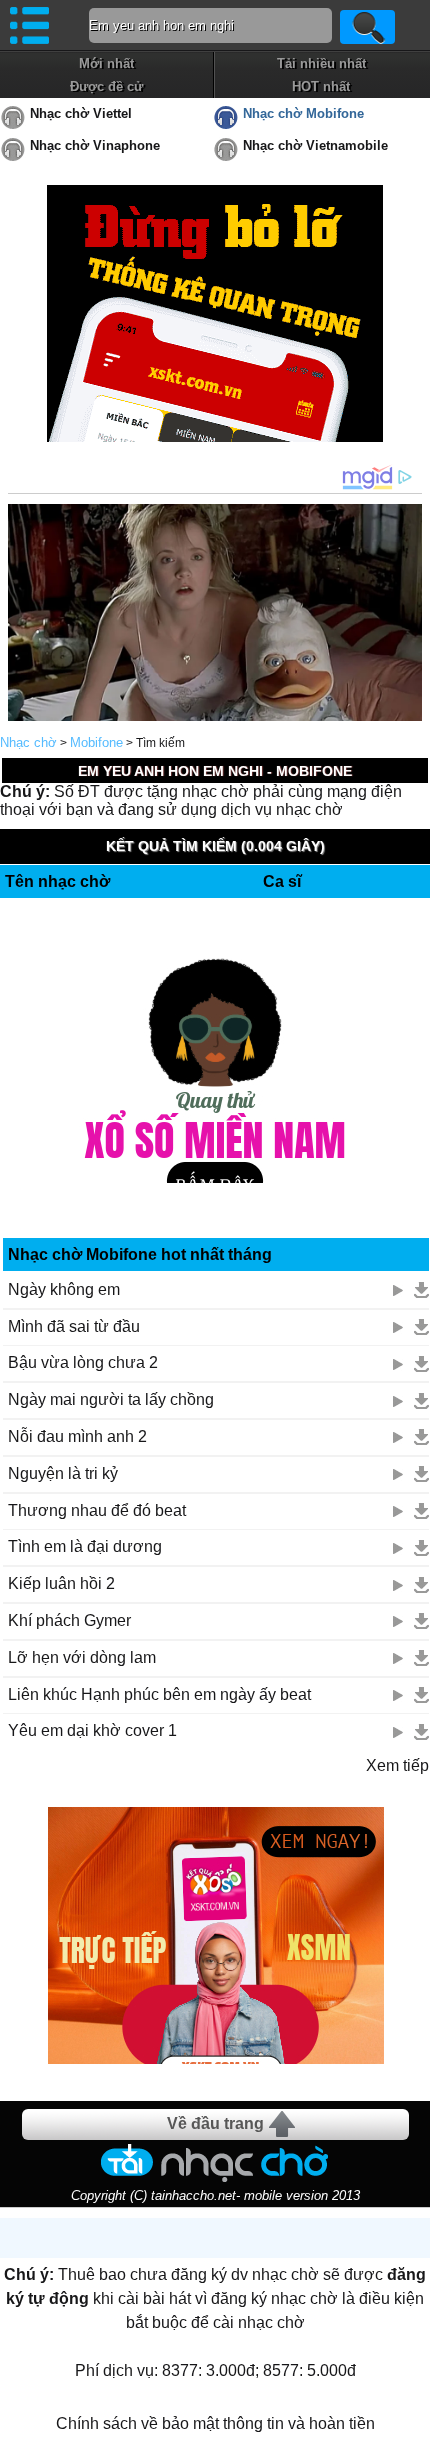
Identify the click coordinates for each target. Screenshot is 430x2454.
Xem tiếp (397, 1765)
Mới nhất (106, 63)
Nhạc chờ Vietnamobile (315, 145)
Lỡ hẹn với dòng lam (82, 1657)
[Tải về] (421, 1290)
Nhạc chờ (28, 742)
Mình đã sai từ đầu (74, 1326)
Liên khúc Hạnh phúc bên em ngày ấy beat (159, 1694)
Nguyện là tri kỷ (63, 1473)
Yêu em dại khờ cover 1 (92, 1730)
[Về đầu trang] (410, 2434)
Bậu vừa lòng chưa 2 (83, 1362)
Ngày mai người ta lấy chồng (111, 1399)
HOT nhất (321, 86)
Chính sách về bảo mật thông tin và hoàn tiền (215, 2423)
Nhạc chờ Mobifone (303, 113)
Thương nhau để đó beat (97, 1510)
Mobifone (96, 742)
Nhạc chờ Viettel (81, 113)
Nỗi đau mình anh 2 (77, 1436)
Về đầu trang (215, 2123)
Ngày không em (64, 1289)
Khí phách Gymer (69, 1620)
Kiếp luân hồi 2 (61, 1583)
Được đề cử (106, 86)
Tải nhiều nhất (321, 63)
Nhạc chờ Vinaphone (95, 145)
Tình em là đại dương (85, 1546)
